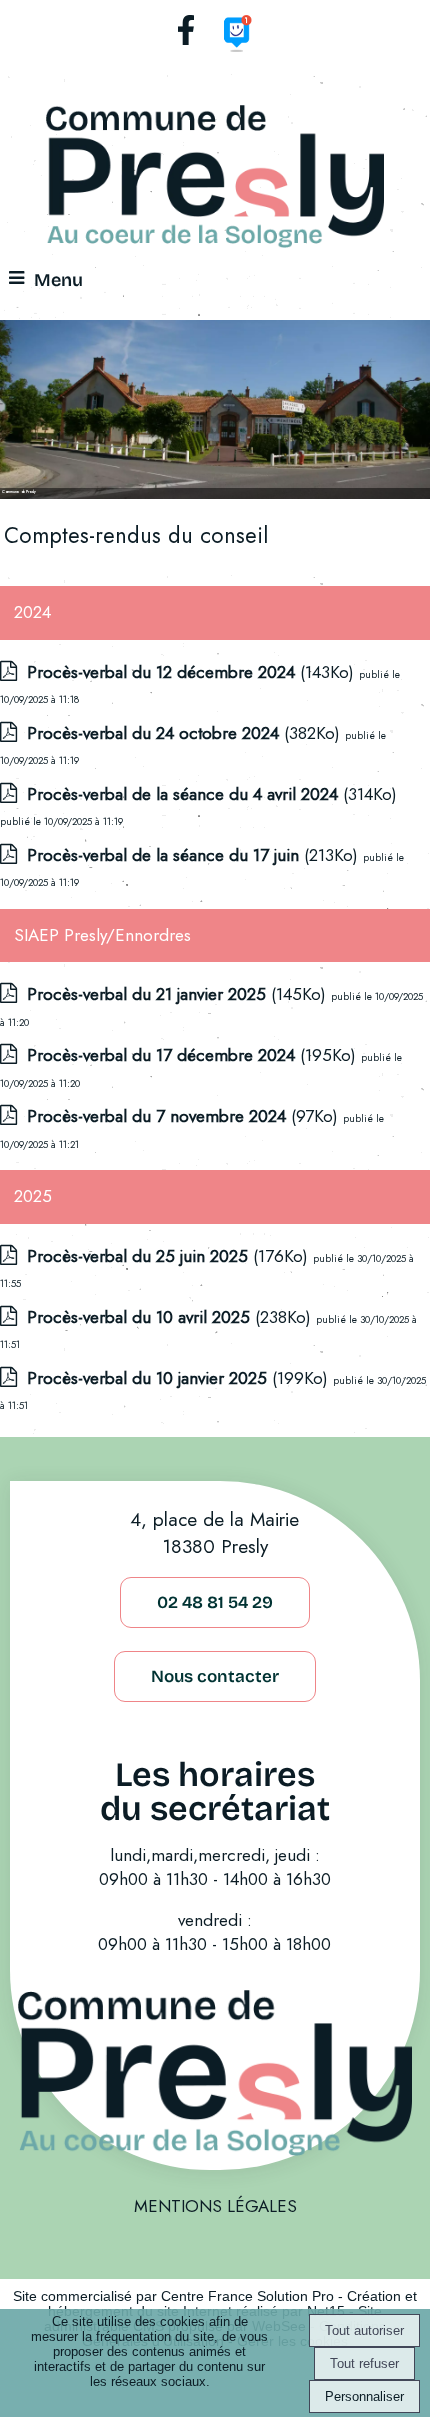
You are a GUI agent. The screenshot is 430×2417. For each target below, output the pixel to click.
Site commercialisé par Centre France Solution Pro (173, 2296)
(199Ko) (180, 1378)
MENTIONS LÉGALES (215, 2206)
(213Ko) (195, 855)
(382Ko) (186, 733)
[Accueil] (214, 179)
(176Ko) (170, 1256)
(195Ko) (194, 1055)
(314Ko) (212, 794)
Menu (58, 280)
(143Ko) (193, 672)
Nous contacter (215, 1676)
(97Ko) (185, 1116)
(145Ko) (179, 994)
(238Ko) (171, 1317)
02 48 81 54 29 (215, 1602)
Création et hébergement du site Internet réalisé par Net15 (232, 2304)
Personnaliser (364, 2396)
